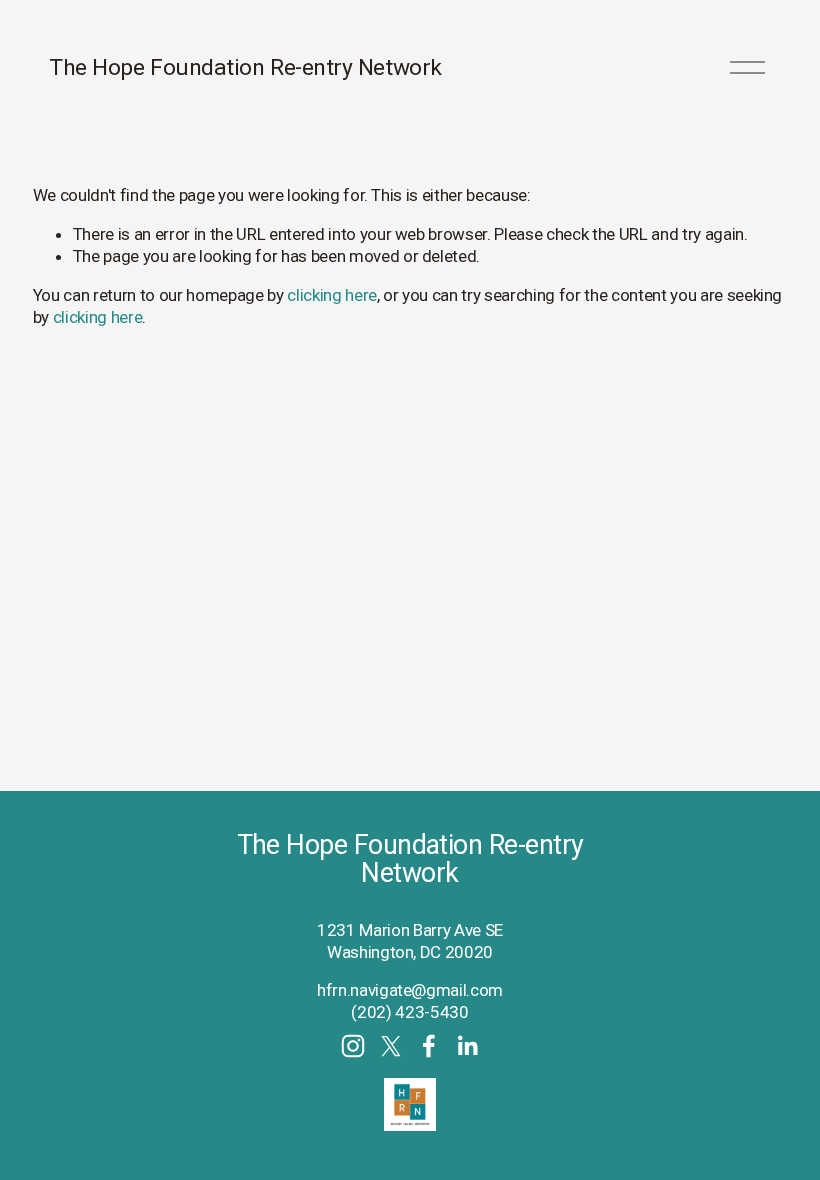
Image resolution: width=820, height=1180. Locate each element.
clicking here (332, 295)
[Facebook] (429, 1046)
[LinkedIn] (467, 1046)
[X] (391, 1046)
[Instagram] (353, 1046)
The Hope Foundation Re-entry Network (245, 67)
